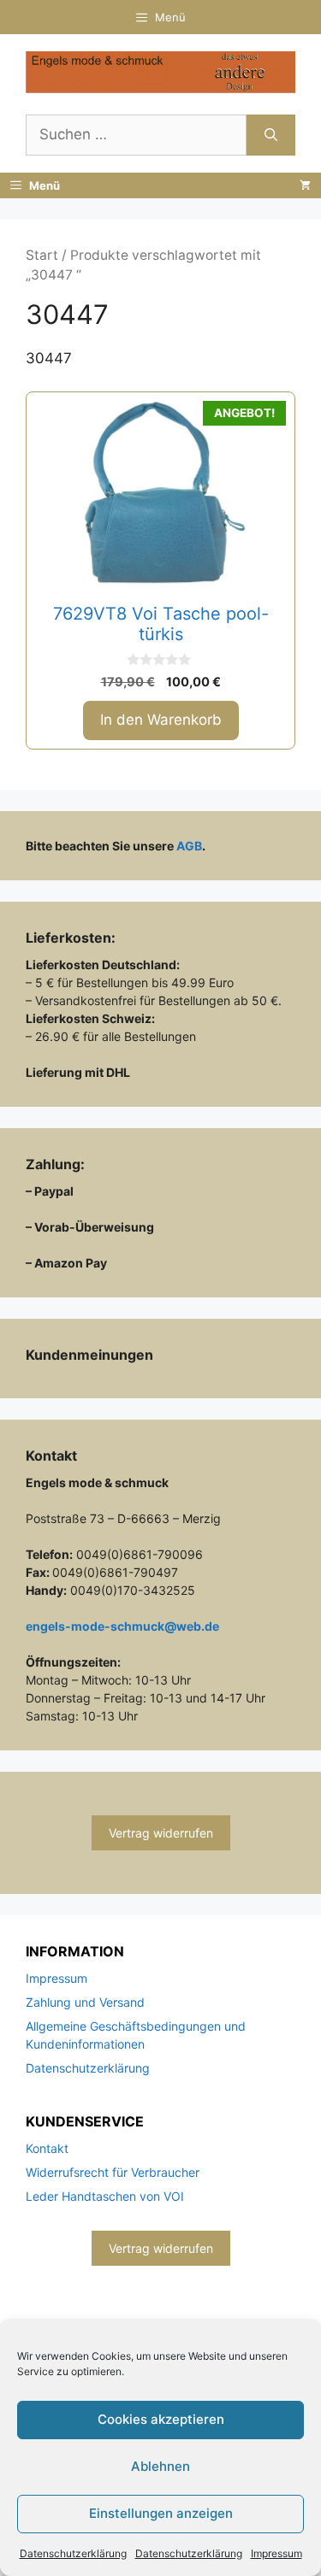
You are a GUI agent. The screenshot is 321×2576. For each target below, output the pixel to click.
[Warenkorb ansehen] (305, 185)
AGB (189, 846)
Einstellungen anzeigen (161, 2513)
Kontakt (47, 2148)
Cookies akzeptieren (161, 2419)
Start (42, 255)
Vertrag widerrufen (161, 1833)
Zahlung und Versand (85, 2002)
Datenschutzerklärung (73, 2553)
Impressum (276, 2553)
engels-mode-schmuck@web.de (122, 1626)
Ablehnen (160, 2466)
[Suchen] (271, 135)
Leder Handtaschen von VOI (105, 2196)
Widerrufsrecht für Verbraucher (113, 2172)
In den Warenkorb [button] (161, 720)
